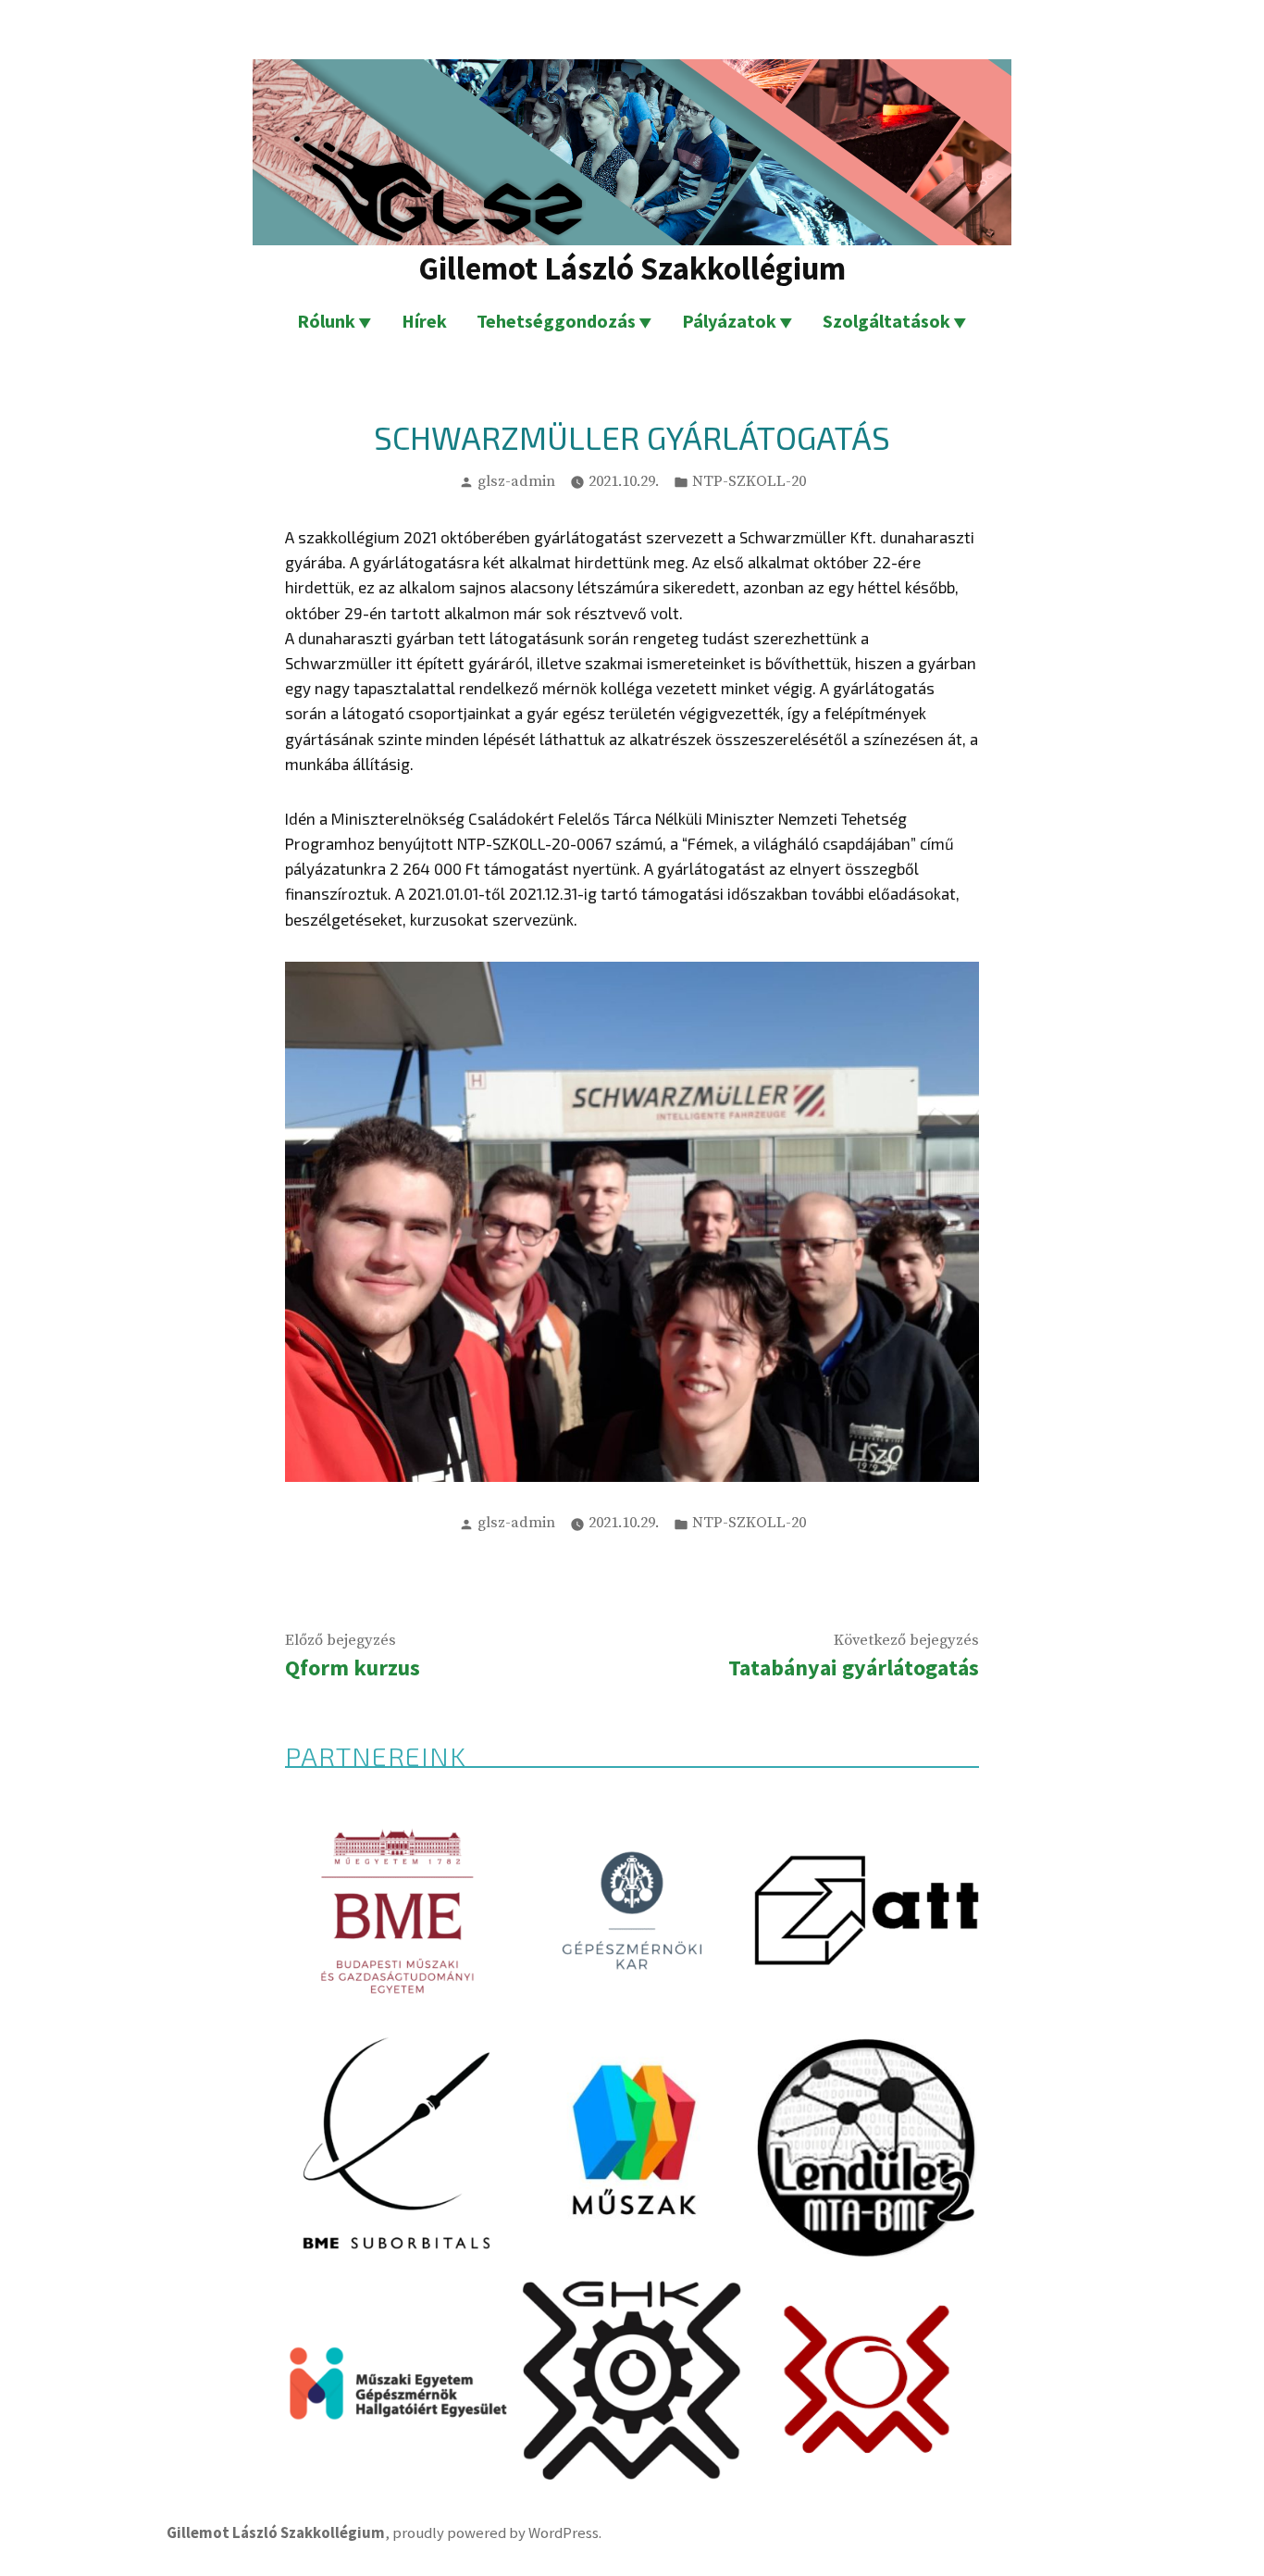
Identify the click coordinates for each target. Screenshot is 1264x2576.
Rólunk (326, 321)
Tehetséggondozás (556, 321)
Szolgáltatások (886, 321)
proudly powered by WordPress (496, 2533)
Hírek (424, 321)
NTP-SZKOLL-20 (749, 482)
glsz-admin (516, 482)
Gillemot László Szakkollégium (632, 268)
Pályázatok (729, 321)
